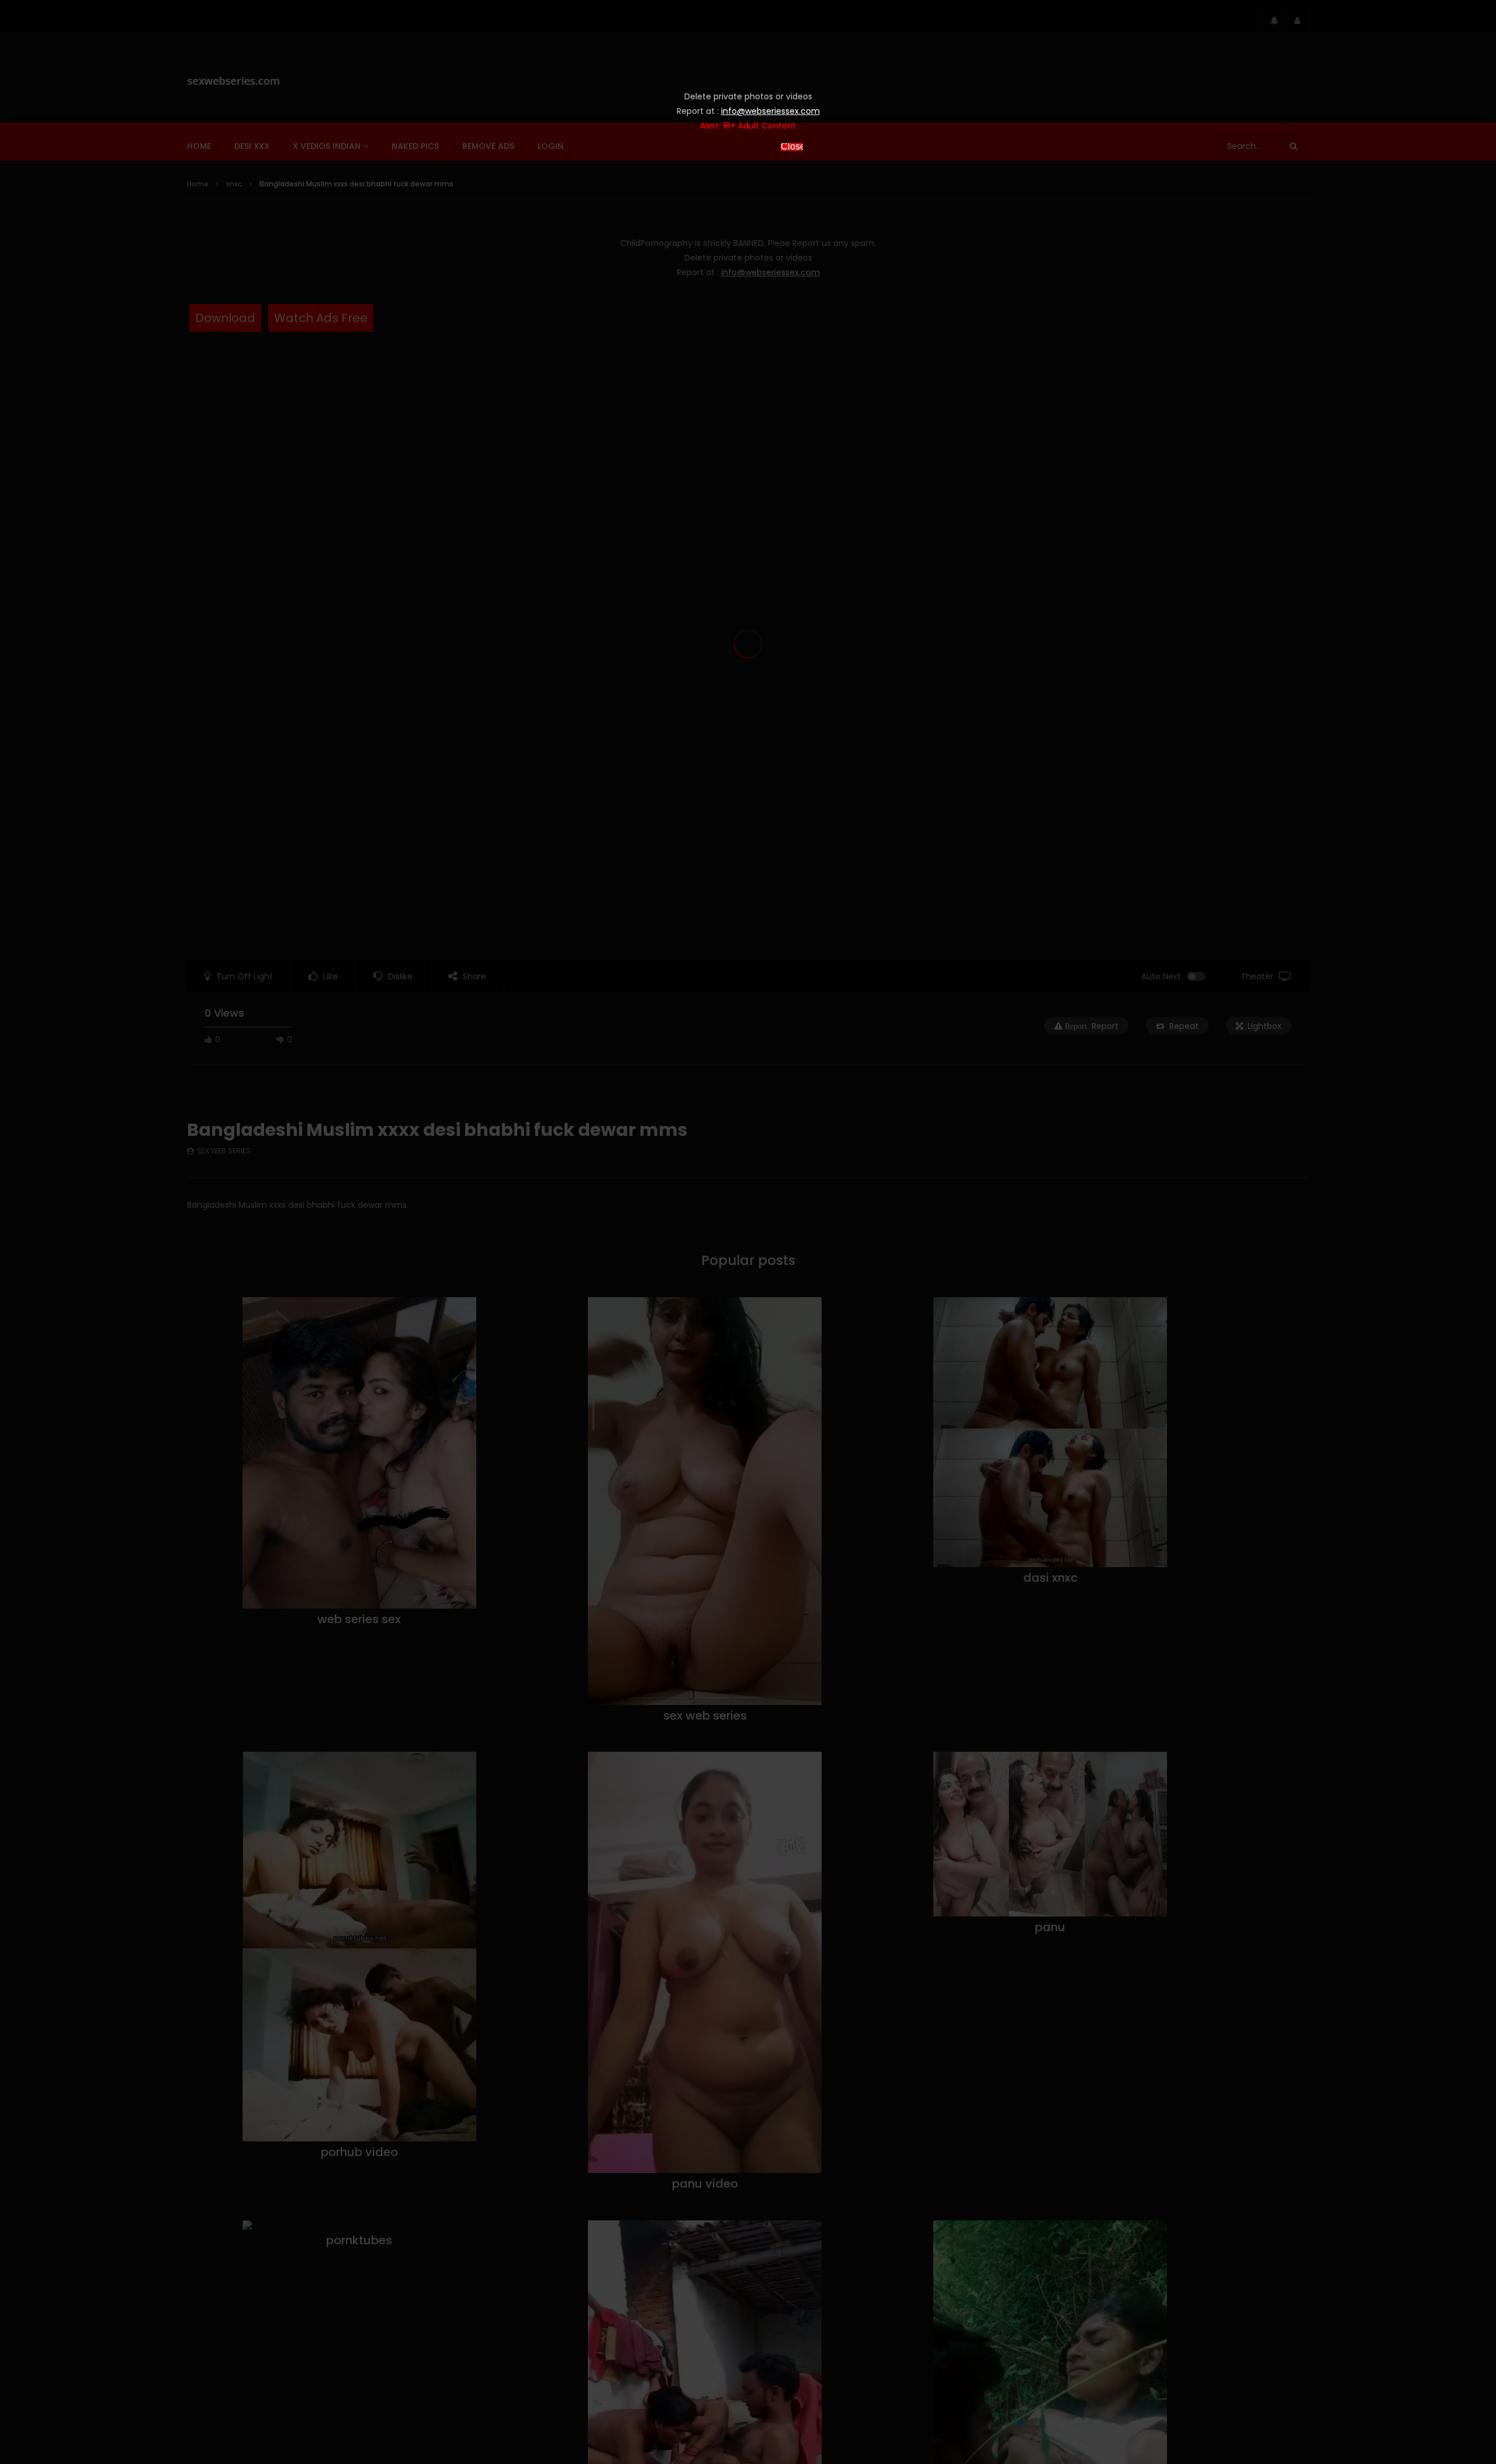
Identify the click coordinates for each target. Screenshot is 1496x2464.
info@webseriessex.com (770, 111)
